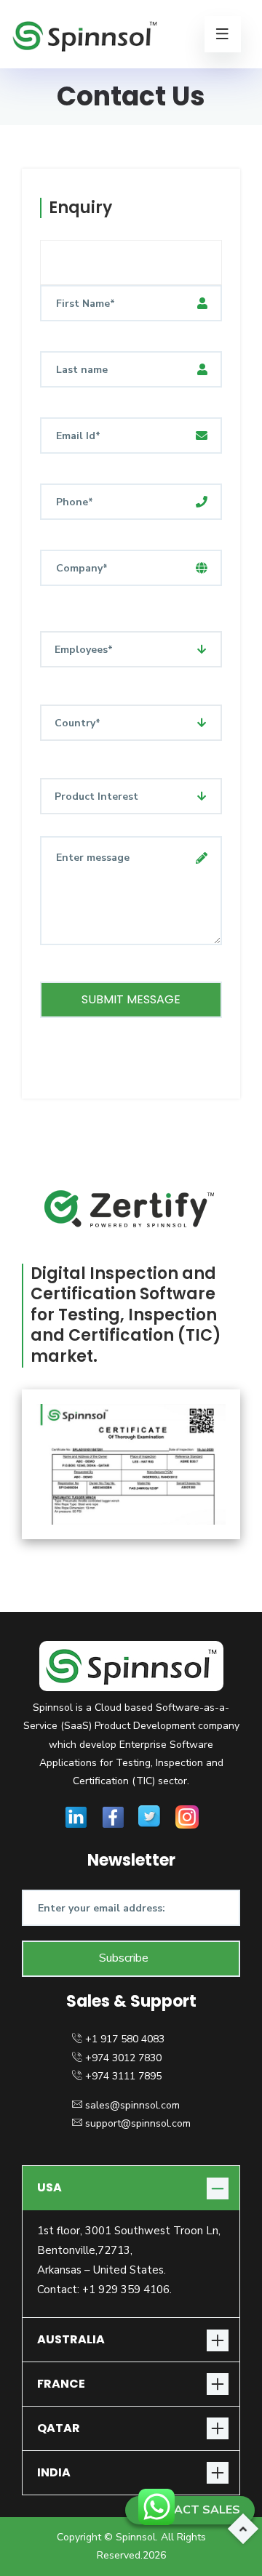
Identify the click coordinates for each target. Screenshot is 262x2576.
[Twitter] (150, 1816)
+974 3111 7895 (123, 2076)
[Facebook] (113, 1816)
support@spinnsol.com (138, 2123)
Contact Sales (190, 2510)
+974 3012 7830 (123, 2058)
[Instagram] (187, 1816)
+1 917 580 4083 (125, 2039)
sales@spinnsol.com (132, 2105)
